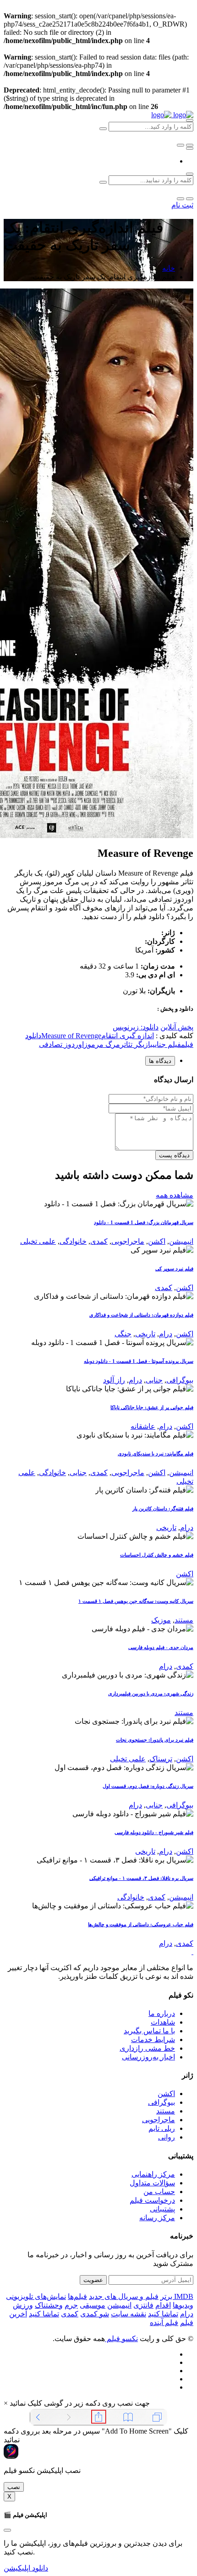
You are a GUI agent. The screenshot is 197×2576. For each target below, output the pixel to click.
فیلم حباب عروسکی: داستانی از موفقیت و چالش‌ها (141, 1924)
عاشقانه (143, 1426)
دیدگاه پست (174, 1155)
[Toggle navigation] (190, 148)
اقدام (163, 2305)
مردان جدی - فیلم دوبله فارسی (161, 1647)
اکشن (157, 1241)
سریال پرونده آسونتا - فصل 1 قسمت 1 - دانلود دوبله (139, 1361)
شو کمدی (95, 2314)
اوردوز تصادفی (61, 1044)
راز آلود (114, 1380)
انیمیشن (181, 1241)
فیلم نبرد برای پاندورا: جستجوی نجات (155, 1740)
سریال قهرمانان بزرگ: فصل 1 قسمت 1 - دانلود (144, 1222)
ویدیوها (183, 2305)
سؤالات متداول (152, 2183)
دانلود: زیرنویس (136, 1027)
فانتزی (143, 2305)
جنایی (154, 1380)
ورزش (23, 2305)
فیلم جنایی (167, 1044)
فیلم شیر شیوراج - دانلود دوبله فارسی (154, 1832)
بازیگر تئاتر (136, 1044)
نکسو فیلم (121, 2339)
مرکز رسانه (157, 2218)
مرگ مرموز (102, 1044)
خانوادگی (73, 1241)
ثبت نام (182, 205)
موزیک (161, 1620)
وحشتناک (49, 2305)
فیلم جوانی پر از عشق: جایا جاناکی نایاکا (152, 1407)
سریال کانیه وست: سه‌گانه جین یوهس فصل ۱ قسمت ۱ (136, 1601)
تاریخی (145, 1334)
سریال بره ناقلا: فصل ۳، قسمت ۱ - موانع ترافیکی (141, 1878)
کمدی (99, 1241)
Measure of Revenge (71, 1036)
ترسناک (161, 1759)
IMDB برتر (177, 2296)
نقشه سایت (129, 2314)
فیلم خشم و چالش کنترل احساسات (157, 1555)
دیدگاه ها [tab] (160, 1061)
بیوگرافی (180, 1380)
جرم (71, 2305)
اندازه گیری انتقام (128, 1036)
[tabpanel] (98, 1117)
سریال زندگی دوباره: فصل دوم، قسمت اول (148, 1786)
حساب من (159, 2192)
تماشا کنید (163, 2314)
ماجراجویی (128, 1241)
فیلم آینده (164, 2323)
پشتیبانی (162, 2209)
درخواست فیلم (152, 2200)
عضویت (93, 2280)
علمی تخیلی (38, 1241)
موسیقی (93, 2305)
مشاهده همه (175, 1195)
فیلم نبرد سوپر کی (174, 1269)
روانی (167, 2137)
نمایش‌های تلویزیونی (36, 2296)
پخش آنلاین (177, 1027)
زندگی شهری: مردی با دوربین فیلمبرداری (151, 1694)
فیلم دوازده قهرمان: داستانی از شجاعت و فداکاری (141, 1315)
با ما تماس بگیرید (149, 2031)
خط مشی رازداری (147, 2048)
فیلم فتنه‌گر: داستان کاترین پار (163, 1509)
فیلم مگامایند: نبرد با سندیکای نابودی (156, 1454)
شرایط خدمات (153, 2040)
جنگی (123, 1334)
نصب (14, 2487)
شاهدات (163, 2022)
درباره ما (162, 2013)
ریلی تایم (162, 2128)
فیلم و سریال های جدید (124, 2296)
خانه (169, 268)
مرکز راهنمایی (153, 2174)
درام (166, 1334)
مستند (184, 1620)
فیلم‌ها (77, 2296)
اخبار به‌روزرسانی (148, 2057)
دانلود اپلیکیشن (26, 2568)
